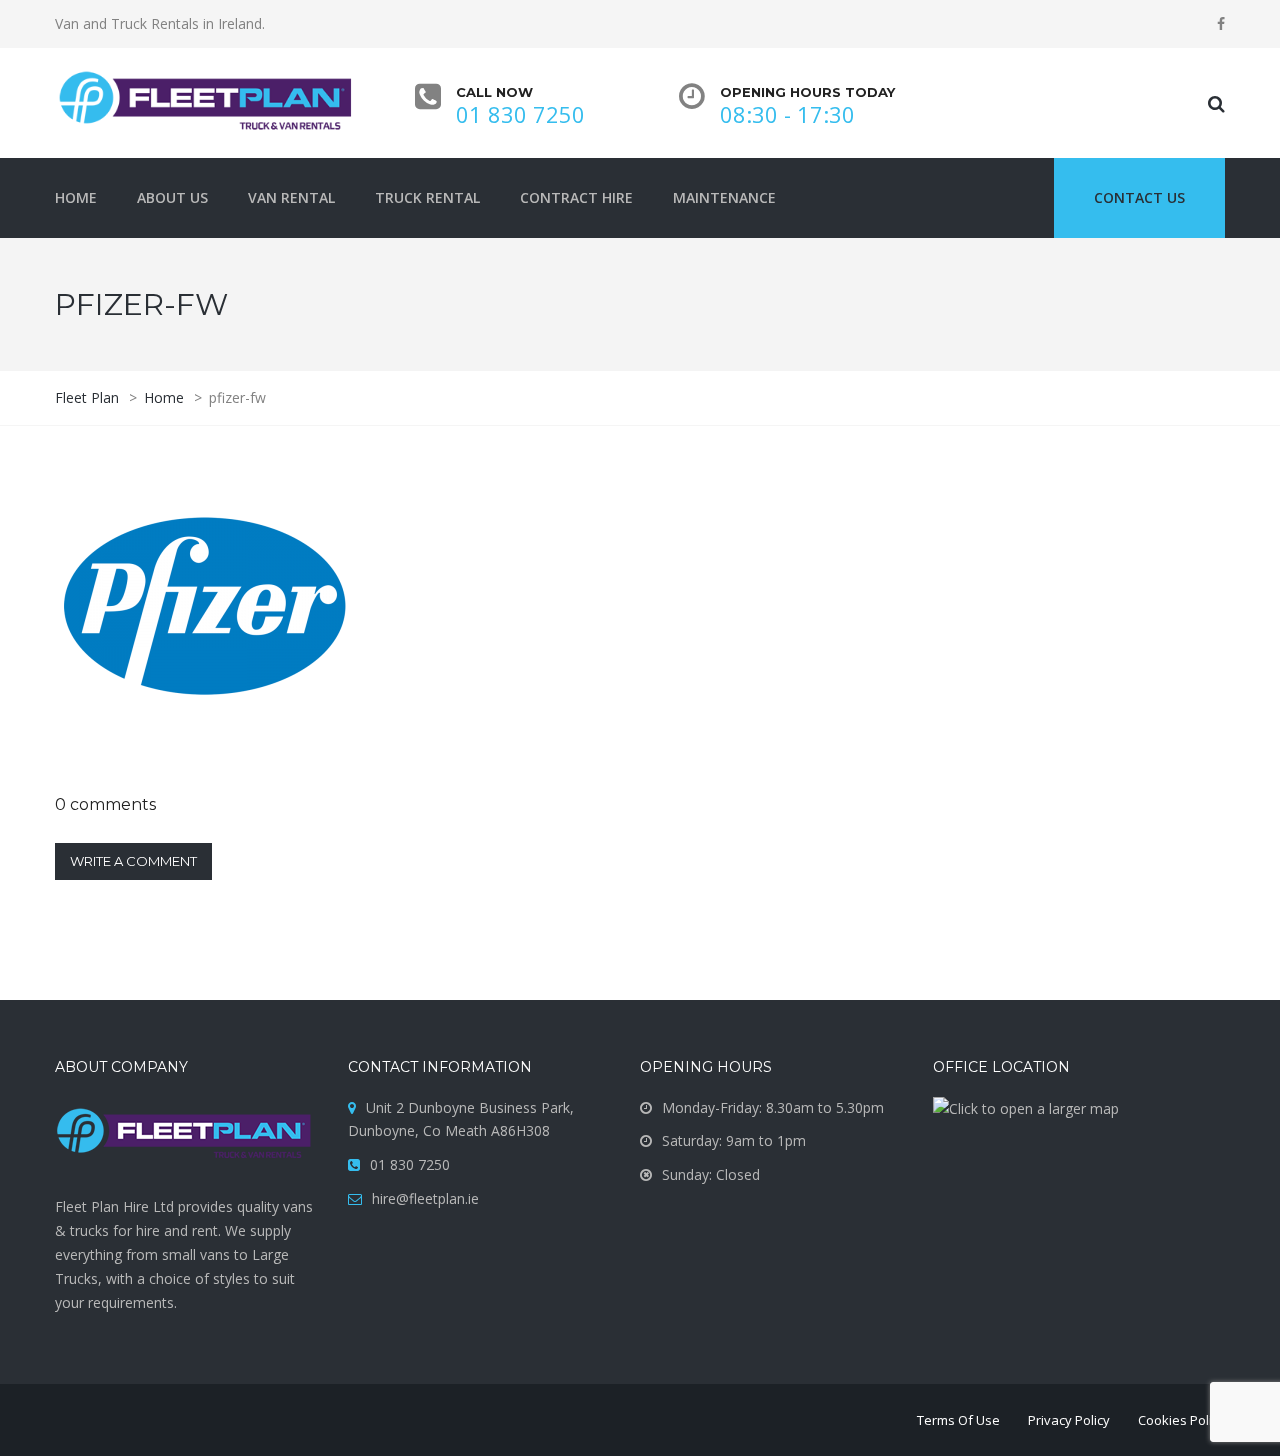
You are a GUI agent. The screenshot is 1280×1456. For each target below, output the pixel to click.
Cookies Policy (1181, 1420)
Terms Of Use (958, 1420)
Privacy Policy (1069, 1420)
